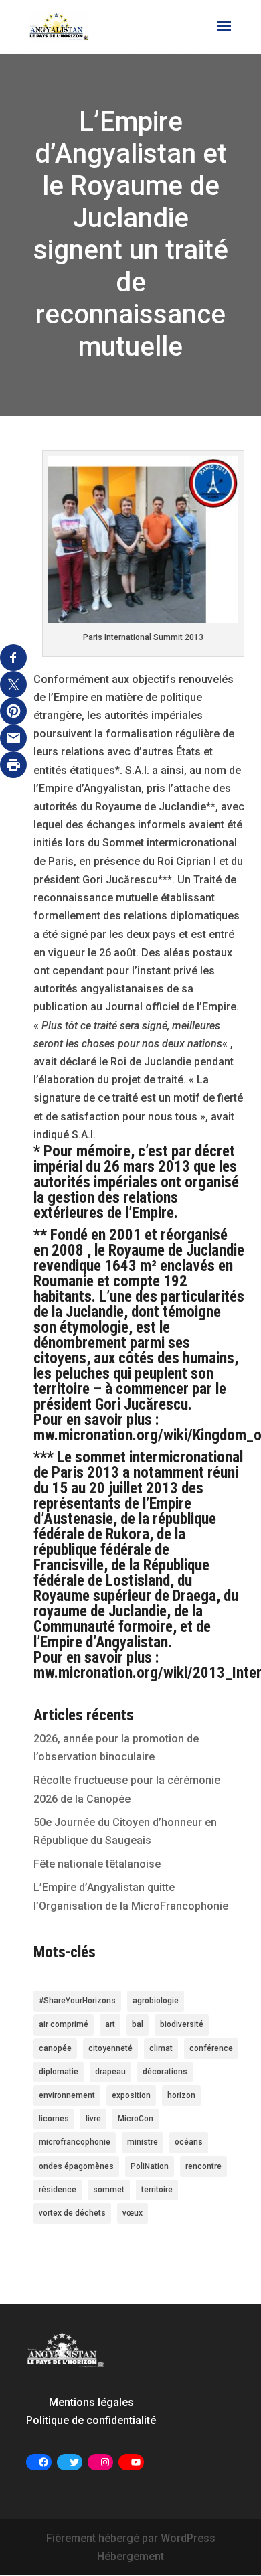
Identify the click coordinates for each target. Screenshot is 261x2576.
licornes (54, 2119)
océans (189, 2142)
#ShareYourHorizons (77, 2001)
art (110, 2024)
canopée (55, 2048)
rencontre (203, 2166)
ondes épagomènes (76, 2166)
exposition (131, 2095)
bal (138, 2024)
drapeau (110, 2072)
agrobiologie (156, 2001)
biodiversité (182, 2024)
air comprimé (64, 2024)
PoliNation (150, 2166)
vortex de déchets (72, 2213)
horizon (181, 2095)
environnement (67, 2095)
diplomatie (59, 2072)
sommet (109, 2190)
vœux (133, 2213)
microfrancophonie (75, 2142)
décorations (165, 2072)
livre (93, 2119)
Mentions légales (91, 2402)
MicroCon (136, 2119)
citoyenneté (110, 2048)
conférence (211, 2048)
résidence (58, 2190)
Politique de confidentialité (91, 2420)
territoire (157, 2190)
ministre (143, 2142)
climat (161, 2048)
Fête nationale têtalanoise (97, 1864)
